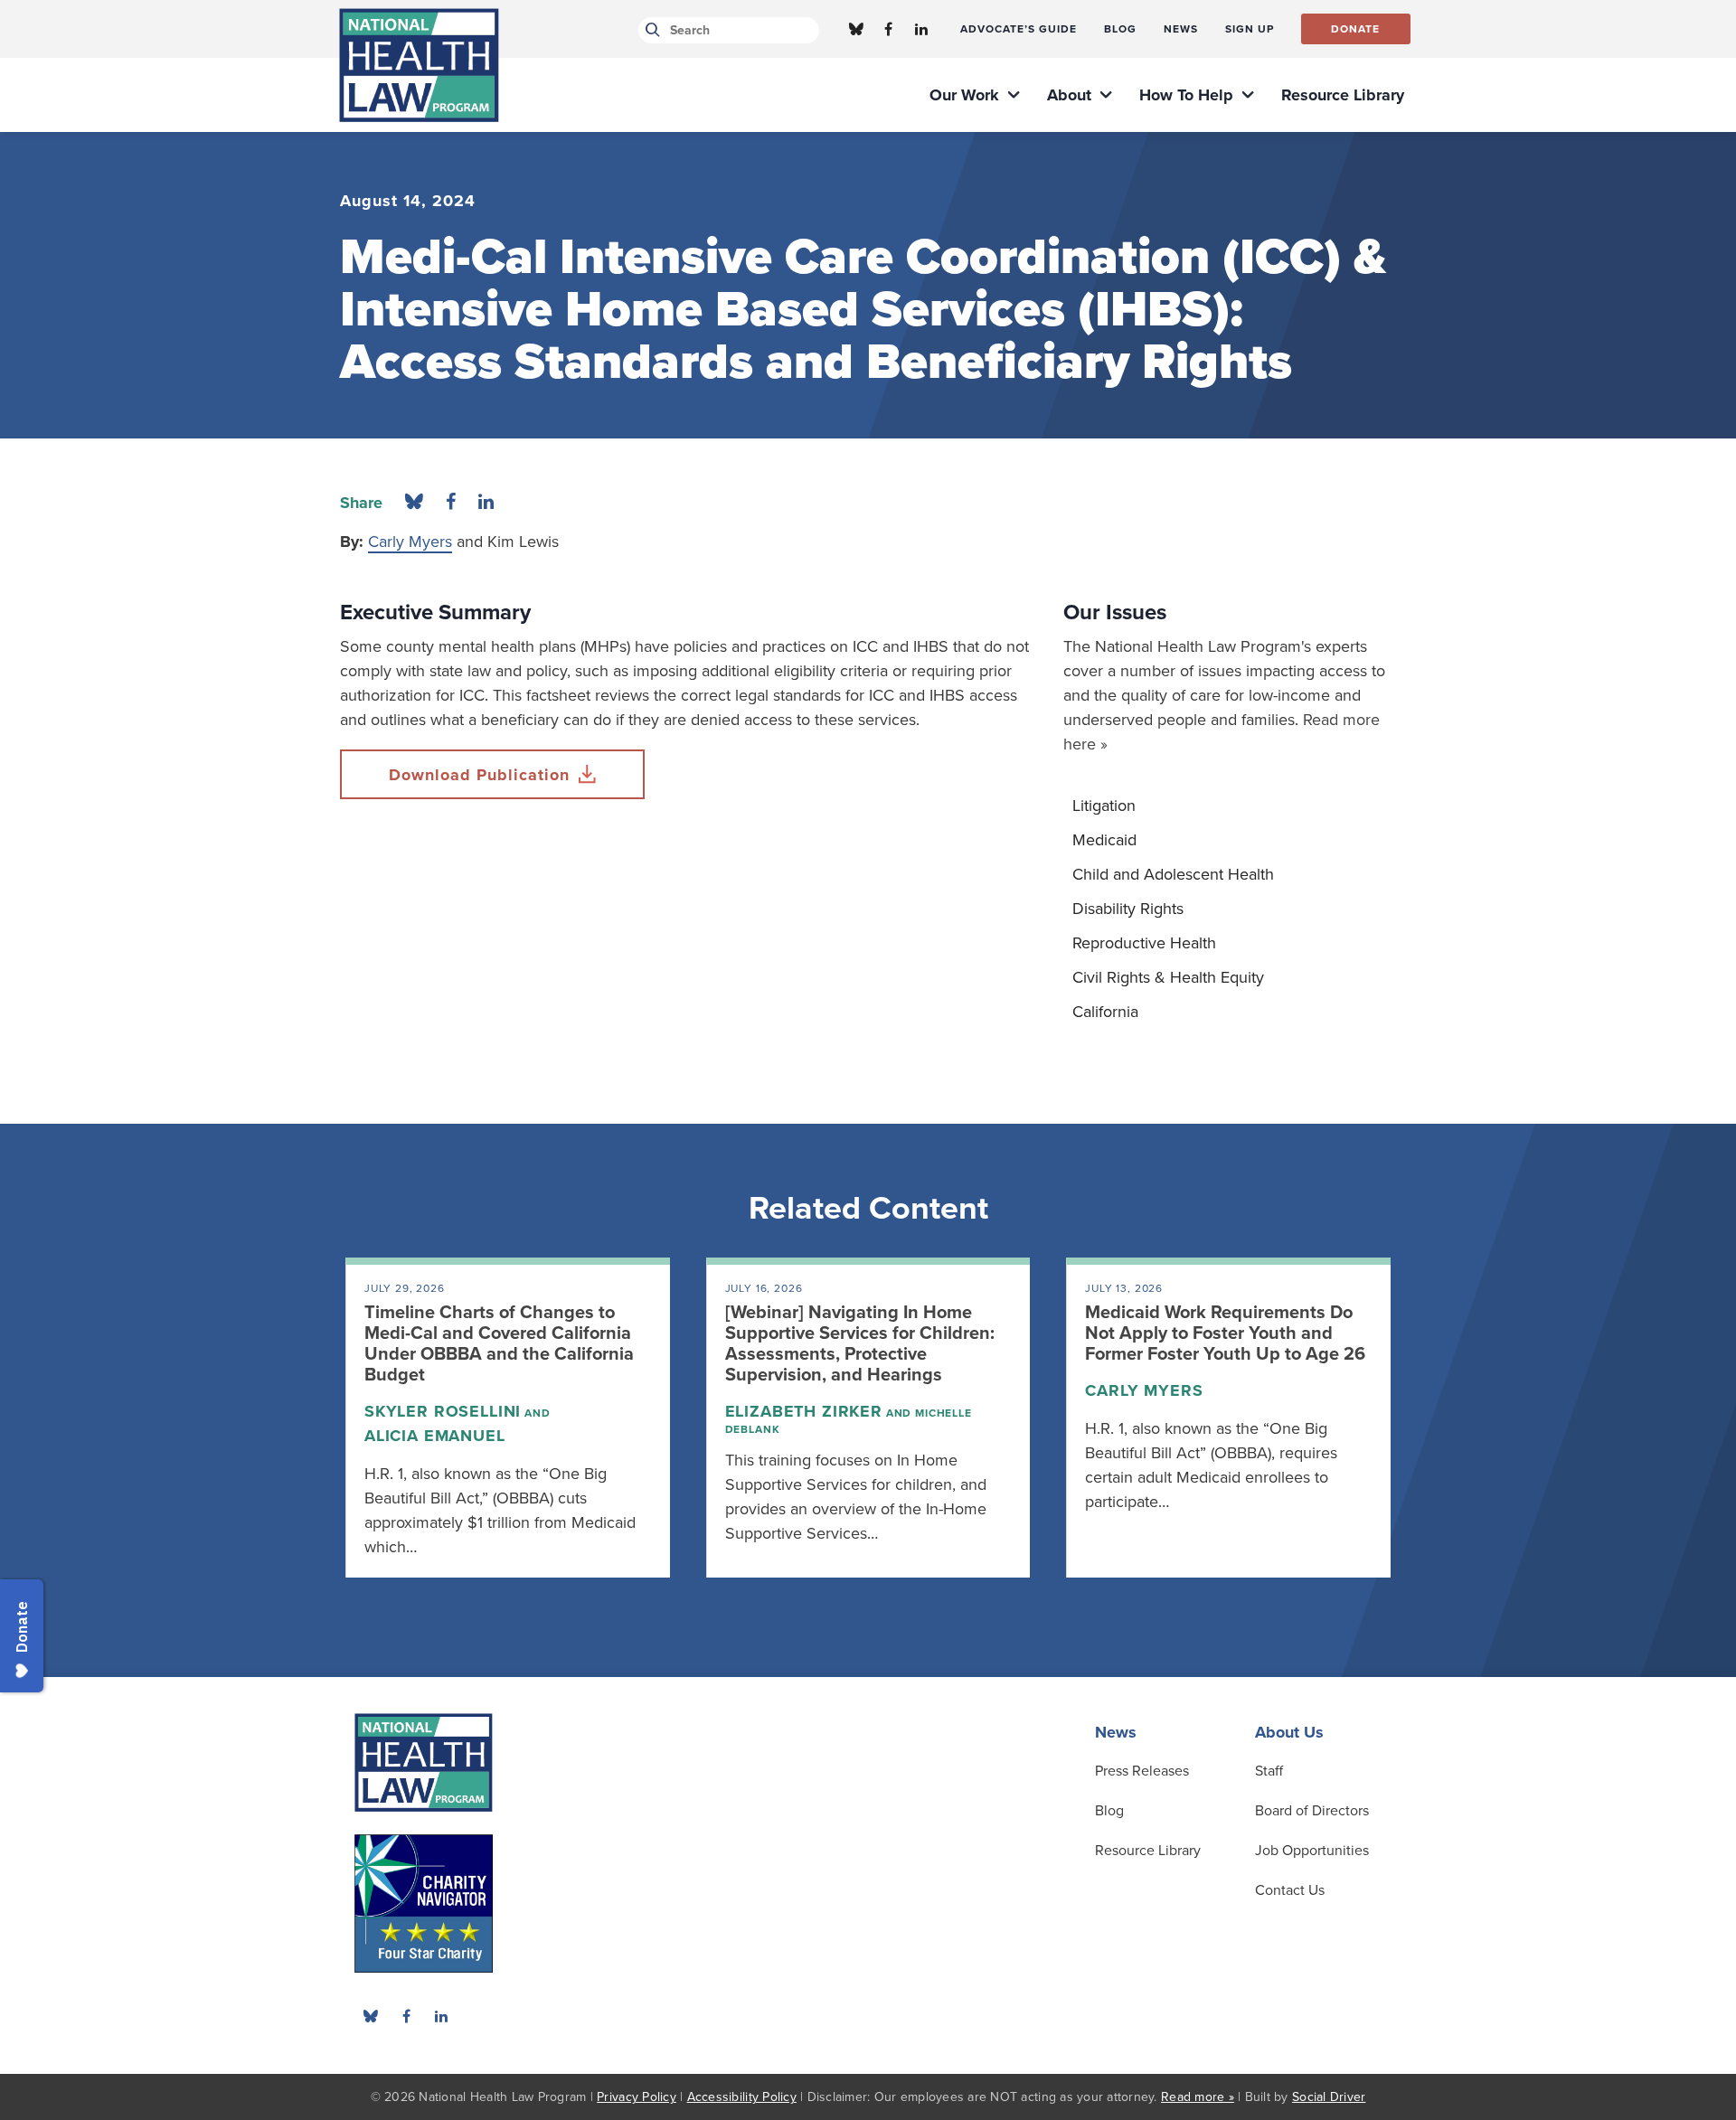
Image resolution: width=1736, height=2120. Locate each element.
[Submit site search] (650, 30)
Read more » (1198, 2097)
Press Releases (1142, 1771)
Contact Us (1290, 1890)
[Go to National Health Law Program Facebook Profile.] (889, 29)
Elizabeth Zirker (804, 1411)
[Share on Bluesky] (414, 503)
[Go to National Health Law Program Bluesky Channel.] (856, 29)
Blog (1109, 1811)
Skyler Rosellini (443, 1411)
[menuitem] (1019, 29)
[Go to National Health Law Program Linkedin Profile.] (921, 29)
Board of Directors (1312, 1811)
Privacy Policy (637, 2097)
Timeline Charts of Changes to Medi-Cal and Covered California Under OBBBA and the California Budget (499, 1344)
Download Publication (479, 775)
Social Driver (1329, 2097)
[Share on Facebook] (451, 503)
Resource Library (1148, 1851)
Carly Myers (410, 542)
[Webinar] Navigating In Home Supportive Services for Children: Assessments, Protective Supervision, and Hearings (860, 1344)
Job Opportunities (1312, 1851)
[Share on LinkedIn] (486, 503)
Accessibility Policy (742, 2097)
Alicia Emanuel (435, 1436)
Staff (1269, 1771)
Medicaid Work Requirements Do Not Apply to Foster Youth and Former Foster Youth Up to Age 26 (1225, 1333)
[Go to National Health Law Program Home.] (419, 65)
